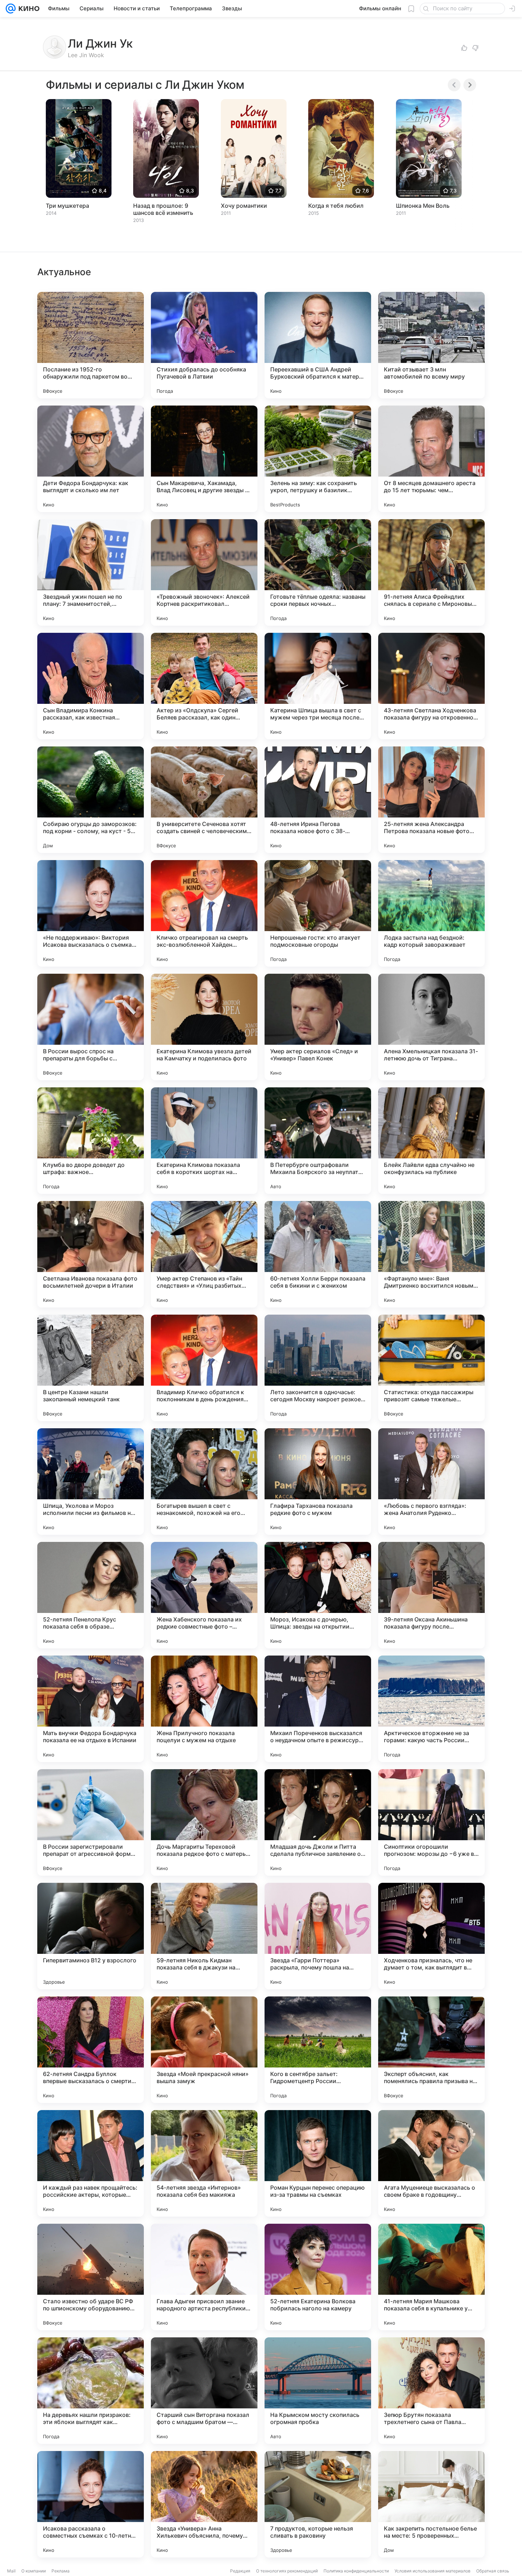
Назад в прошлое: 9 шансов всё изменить (163, 209)
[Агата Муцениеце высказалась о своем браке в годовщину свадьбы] (431, 2163)
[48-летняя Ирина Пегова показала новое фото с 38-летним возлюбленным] (318, 800)
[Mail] (11, 9)
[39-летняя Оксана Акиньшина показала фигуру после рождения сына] (431, 1595)
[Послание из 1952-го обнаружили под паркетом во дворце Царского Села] (91, 345)
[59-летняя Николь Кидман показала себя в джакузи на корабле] (204, 1936)
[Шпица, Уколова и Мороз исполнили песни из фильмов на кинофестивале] (91, 1482)
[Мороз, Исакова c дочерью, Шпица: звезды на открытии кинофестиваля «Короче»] (318, 1595)
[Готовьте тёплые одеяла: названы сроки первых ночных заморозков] (318, 572)
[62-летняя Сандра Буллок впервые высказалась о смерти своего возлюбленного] (91, 2050)
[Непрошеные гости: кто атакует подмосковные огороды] (318, 913)
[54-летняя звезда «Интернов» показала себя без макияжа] (204, 2163)
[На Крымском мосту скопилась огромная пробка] (318, 2391)
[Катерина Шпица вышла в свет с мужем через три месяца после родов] (318, 686)
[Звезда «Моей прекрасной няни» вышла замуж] (204, 2050)
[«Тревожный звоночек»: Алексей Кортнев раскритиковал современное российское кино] (204, 572)
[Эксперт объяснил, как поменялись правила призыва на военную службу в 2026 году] (431, 2050)
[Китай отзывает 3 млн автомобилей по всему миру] (431, 345)
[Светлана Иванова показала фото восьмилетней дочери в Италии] (91, 1254)
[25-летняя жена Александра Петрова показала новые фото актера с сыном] (431, 800)
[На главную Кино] (28, 9)
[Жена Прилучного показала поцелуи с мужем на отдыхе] (204, 1709)
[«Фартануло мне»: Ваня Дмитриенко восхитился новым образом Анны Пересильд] (431, 1254)
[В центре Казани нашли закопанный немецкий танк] (91, 1368)
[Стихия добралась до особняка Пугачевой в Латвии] (204, 345)
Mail (11, 2571)
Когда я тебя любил (336, 206)
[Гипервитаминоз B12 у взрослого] (91, 1936)
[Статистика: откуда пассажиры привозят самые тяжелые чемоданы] (431, 1368)
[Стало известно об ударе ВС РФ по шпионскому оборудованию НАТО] (91, 2277)
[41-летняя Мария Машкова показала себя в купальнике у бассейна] (431, 2277)
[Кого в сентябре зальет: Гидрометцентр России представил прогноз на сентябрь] (318, 2050)
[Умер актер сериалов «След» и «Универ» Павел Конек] (318, 1027)
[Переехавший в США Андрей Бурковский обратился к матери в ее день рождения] (318, 345)
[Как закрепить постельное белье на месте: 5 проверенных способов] (431, 2504)
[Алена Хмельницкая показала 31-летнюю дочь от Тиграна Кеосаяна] (431, 1027)
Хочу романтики (244, 206)
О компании (34, 2571)
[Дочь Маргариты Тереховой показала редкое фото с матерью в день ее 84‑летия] (204, 1822)
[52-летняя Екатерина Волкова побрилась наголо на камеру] (318, 2277)
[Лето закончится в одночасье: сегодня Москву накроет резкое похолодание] (318, 1368)
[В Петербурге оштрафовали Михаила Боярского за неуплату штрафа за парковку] (318, 1141)
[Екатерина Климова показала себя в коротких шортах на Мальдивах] (204, 1141)
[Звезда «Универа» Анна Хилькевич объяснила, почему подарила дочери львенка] (204, 2504)
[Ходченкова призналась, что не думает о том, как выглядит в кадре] (431, 1936)
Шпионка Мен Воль (423, 206)
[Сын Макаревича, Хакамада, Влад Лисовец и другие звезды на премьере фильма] (204, 459)
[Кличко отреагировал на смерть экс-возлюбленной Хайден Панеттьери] (204, 913)
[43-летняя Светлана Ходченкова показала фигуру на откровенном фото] (431, 686)
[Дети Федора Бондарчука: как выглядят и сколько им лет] (91, 459)
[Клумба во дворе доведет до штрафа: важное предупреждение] (91, 1141)
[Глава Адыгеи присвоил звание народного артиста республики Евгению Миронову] (204, 2277)
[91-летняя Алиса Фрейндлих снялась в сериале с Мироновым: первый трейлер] (431, 572)
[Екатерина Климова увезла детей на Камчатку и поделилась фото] (204, 1027)
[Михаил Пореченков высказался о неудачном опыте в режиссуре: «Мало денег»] (318, 1709)
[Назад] (454, 85)
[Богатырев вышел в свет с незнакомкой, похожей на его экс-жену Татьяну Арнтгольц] (204, 1482)
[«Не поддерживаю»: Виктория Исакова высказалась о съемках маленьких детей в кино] (91, 913)
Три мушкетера (67, 206)
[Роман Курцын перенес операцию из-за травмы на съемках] (318, 2163)
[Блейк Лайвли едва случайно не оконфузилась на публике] (431, 1141)
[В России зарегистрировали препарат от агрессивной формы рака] (91, 1822)
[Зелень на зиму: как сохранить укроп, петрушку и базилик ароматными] (318, 459)
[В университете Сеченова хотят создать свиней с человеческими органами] (204, 800)
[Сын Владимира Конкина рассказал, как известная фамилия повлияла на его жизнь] (91, 686)
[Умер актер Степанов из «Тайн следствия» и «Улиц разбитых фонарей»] (204, 1254)
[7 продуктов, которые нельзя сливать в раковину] (318, 2504)
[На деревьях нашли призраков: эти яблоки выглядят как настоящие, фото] (91, 2391)
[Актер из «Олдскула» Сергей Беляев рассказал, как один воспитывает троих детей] (204, 686)
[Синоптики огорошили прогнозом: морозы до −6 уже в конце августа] (431, 1822)
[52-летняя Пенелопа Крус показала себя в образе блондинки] (91, 1595)
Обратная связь (493, 2571)
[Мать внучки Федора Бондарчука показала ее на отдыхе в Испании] (91, 1709)
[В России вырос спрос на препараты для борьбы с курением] (91, 1027)
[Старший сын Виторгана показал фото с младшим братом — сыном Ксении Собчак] (204, 2391)
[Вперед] (470, 85)
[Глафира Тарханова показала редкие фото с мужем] (318, 1482)
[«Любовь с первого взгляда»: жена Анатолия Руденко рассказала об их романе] (431, 1482)
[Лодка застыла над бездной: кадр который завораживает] (431, 913)
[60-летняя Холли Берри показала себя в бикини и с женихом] (318, 1254)
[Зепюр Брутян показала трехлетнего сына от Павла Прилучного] (431, 2391)
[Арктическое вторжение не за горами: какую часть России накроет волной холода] (431, 1709)
